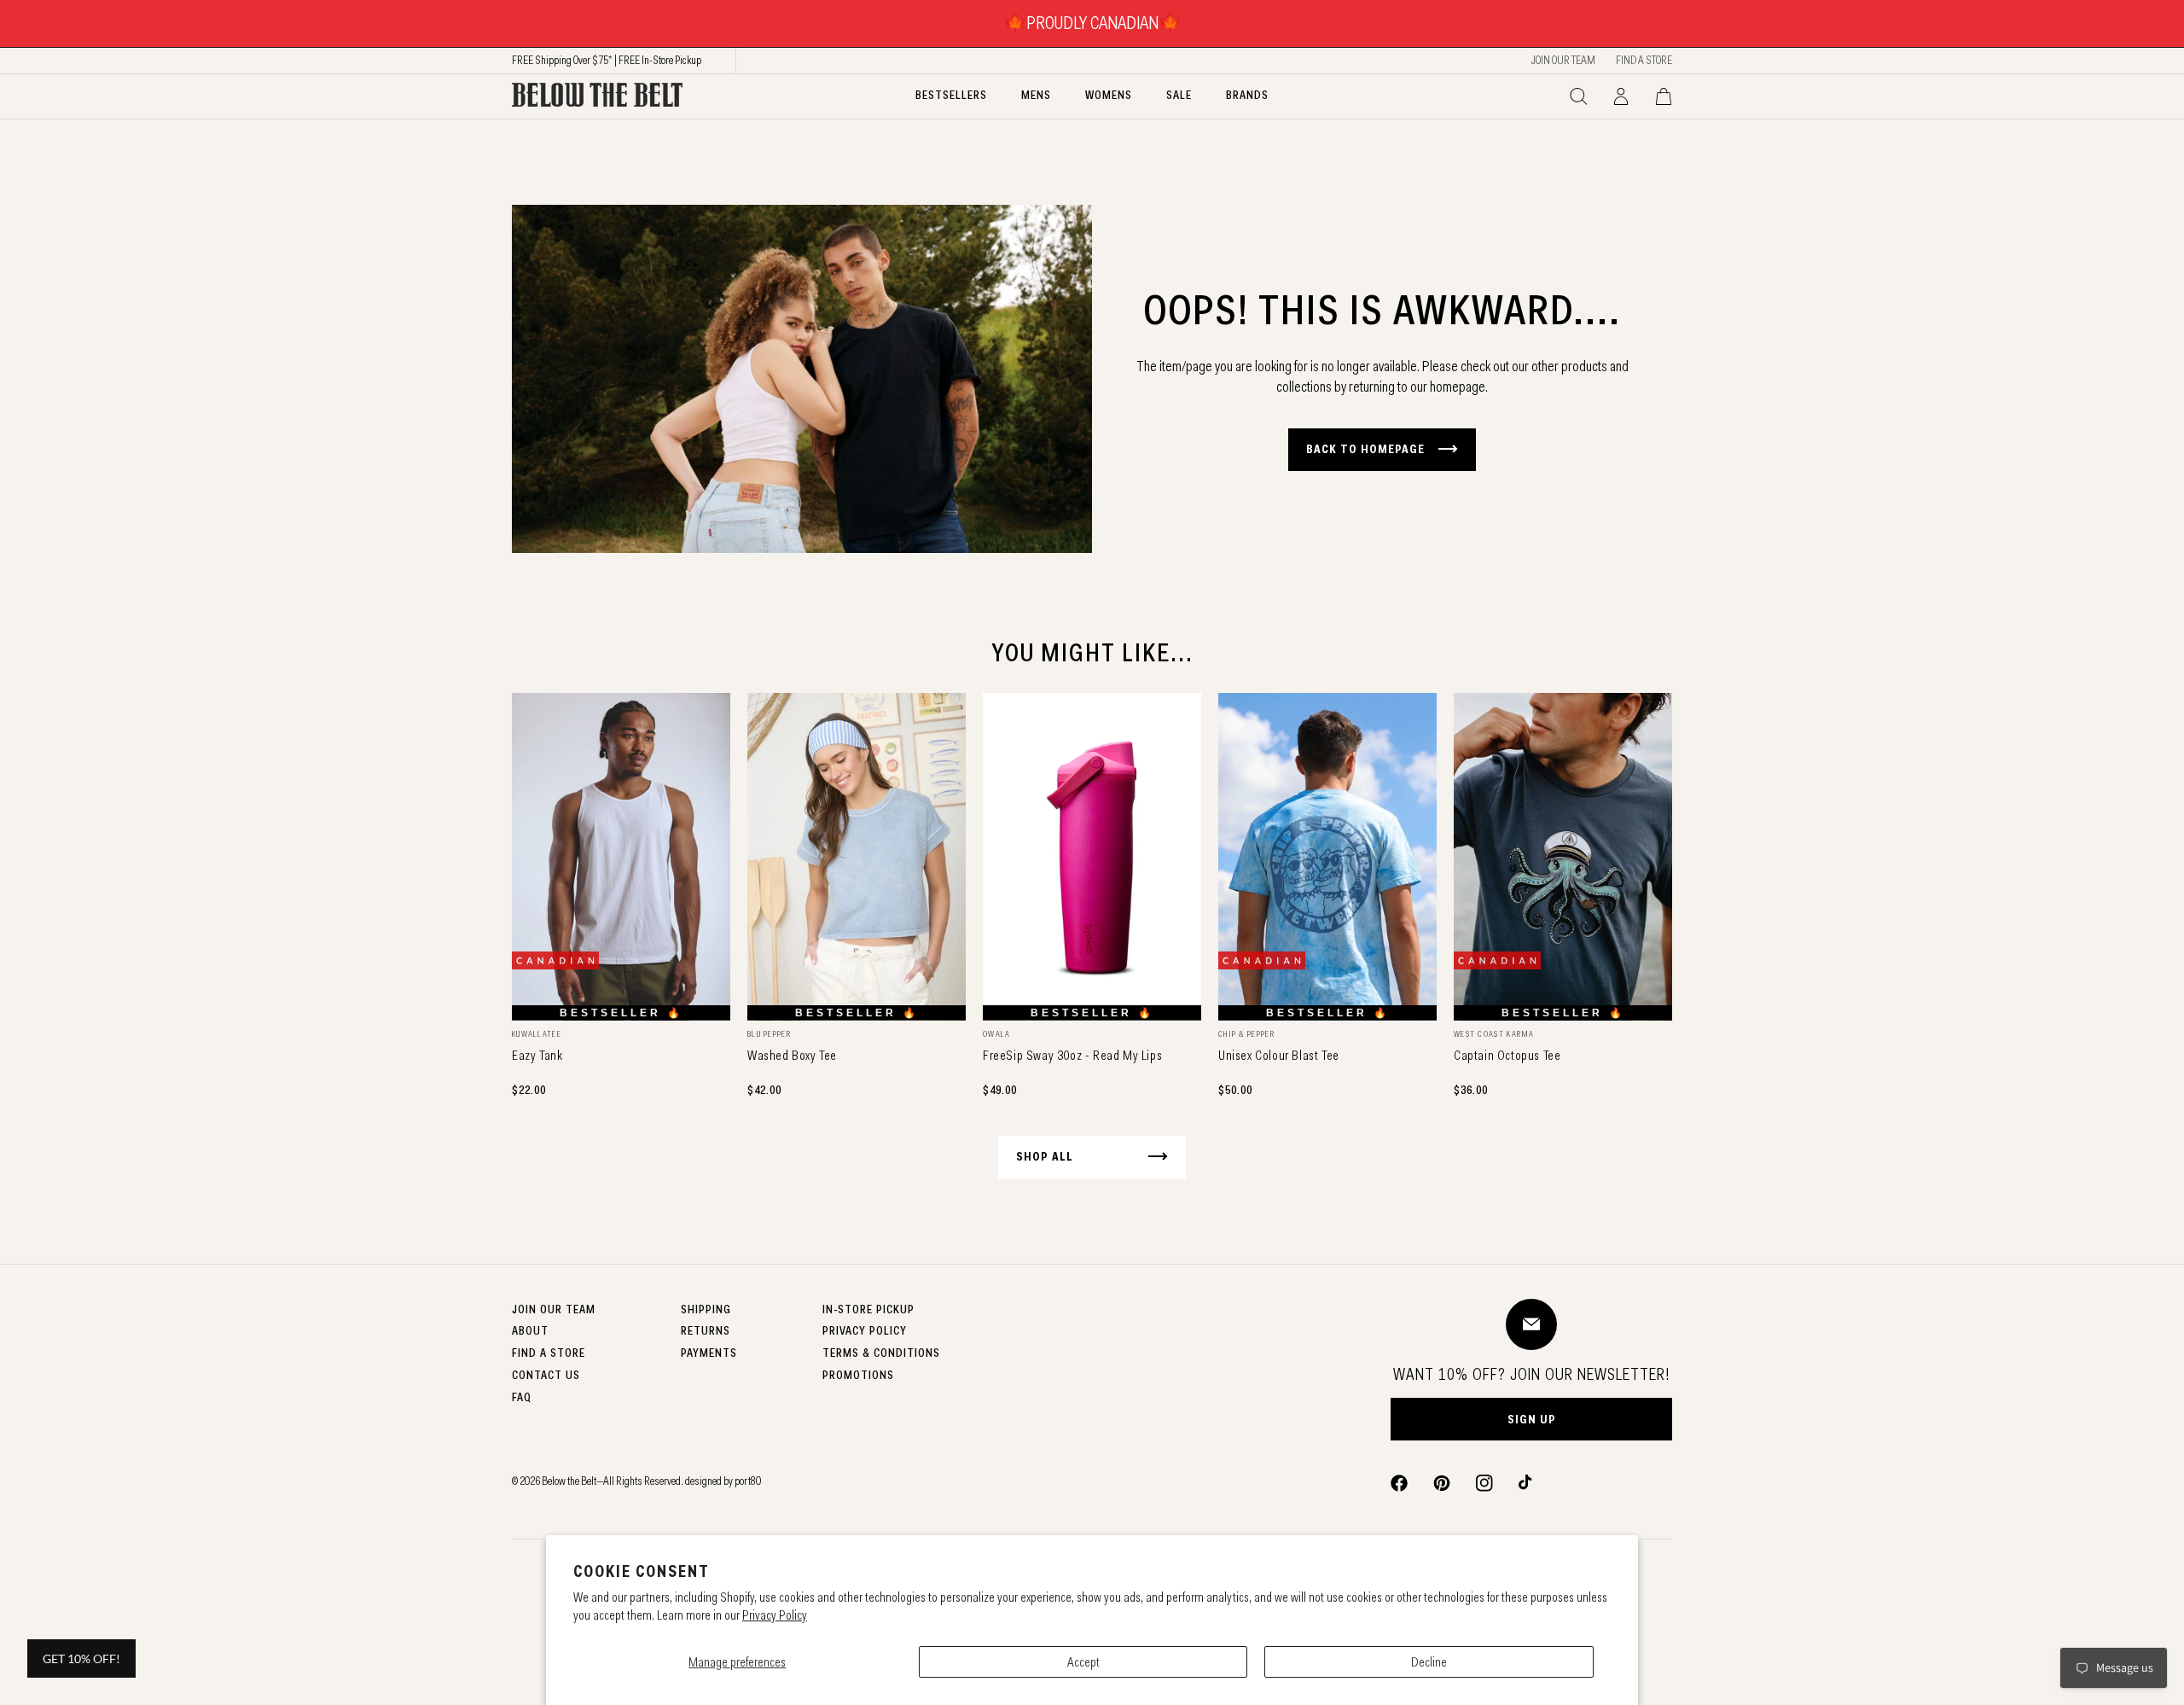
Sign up (1532, 1419)
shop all (1045, 1156)
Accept (1083, 1662)
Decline (1429, 1662)
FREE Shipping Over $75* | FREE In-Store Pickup (607, 60)
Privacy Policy (775, 1615)
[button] (1578, 96)
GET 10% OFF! (81, 1658)
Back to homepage (1365, 449)
